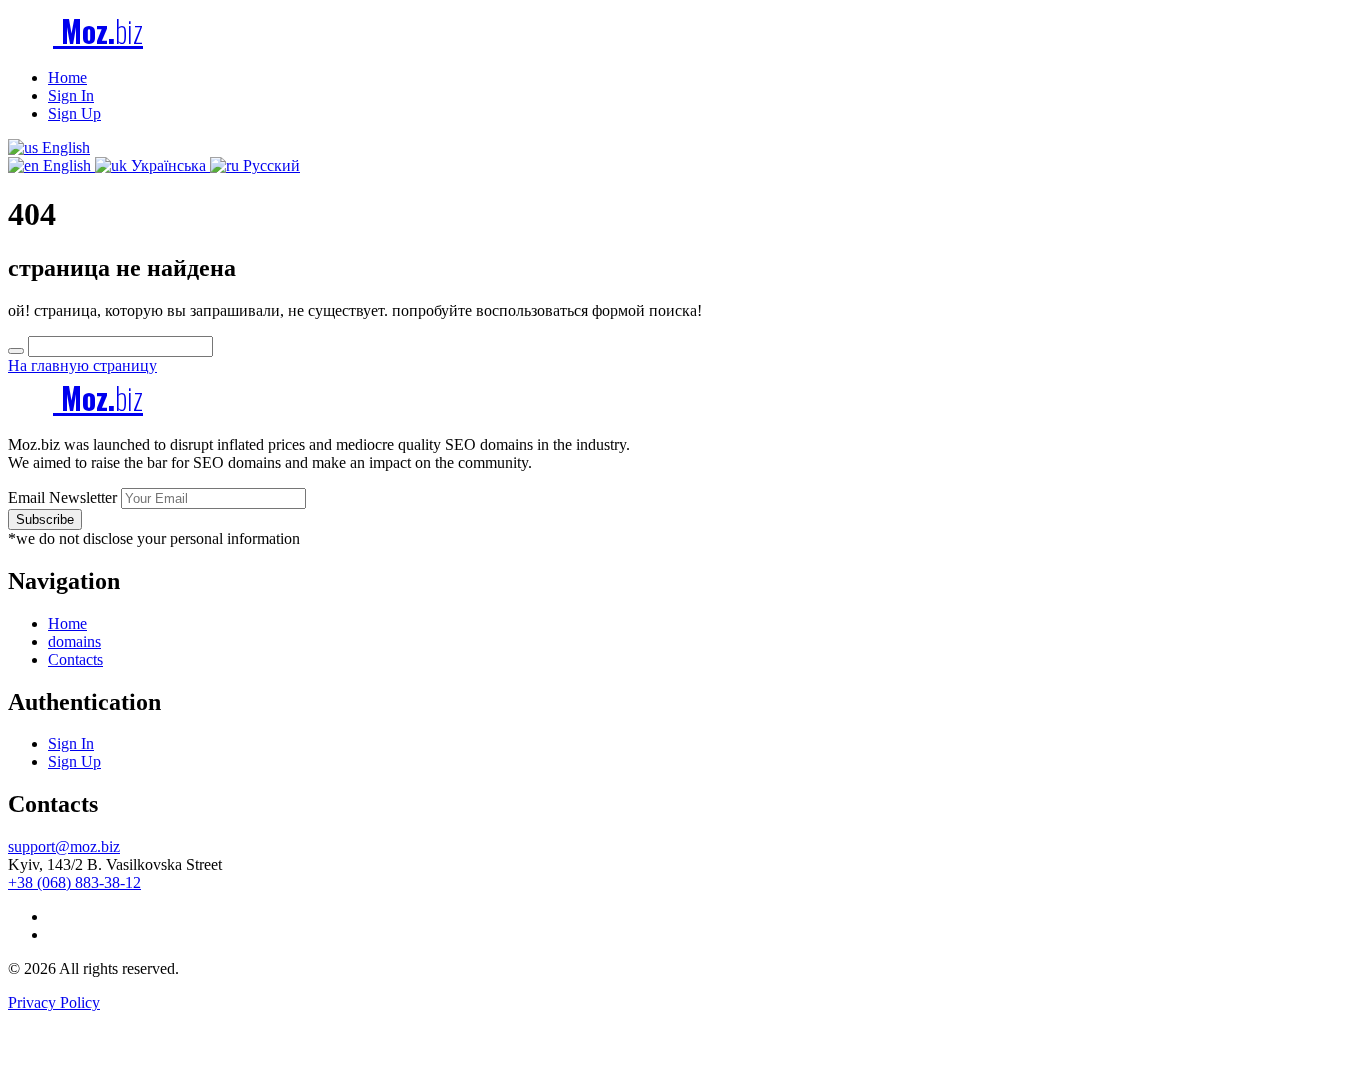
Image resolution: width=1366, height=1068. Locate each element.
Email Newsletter (62, 497)
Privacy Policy (54, 1002)
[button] (49, 147)
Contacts (75, 659)
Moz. (98, 30)
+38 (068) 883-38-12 (74, 882)
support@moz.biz (64, 846)
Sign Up (74, 113)
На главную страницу (82, 365)
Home (67, 77)
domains (74, 641)
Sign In (71, 95)
